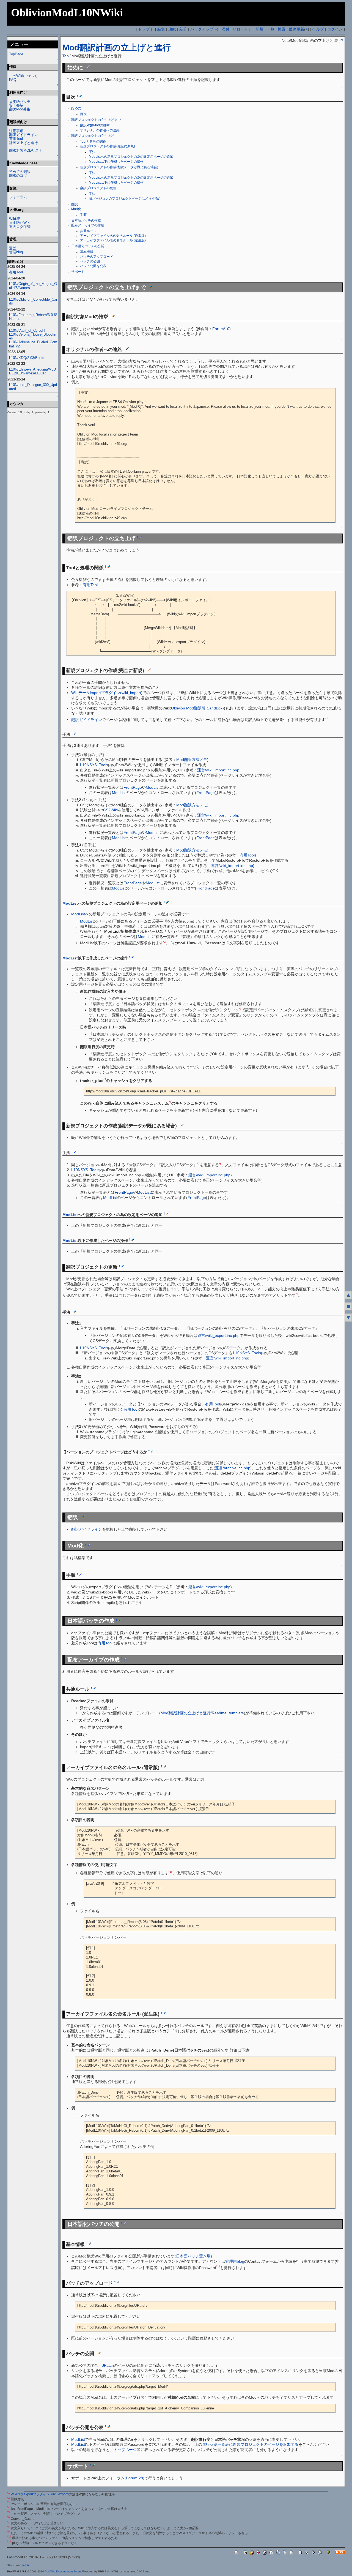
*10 (170, 1872)
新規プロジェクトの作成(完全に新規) (108, 146)
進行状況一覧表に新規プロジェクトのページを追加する (250, 2444)
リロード (240, 29)
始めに (76, 108)
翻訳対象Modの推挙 (95, 125)
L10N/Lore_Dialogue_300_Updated (33, 387)
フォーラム (18, 197)
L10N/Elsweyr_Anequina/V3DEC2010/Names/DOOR (32, 371)
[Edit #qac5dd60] (123, 1266)
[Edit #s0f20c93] (141, 537)
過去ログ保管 (20, 227)
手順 (83, 215)
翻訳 (75, 204)
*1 (327, 719)
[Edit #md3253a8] (182, 1125)
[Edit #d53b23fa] (83, 1516)
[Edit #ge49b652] (113, 316)
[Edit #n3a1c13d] (95, 1688)
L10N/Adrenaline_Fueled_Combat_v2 (33, 344)
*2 (164, 942)
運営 (13, 248)
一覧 (271, 29)
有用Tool (90, 585)
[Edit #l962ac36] (167, 902)
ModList (153, 787)
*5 (105, 1079)
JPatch (108, 2365)
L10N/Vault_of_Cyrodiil (27, 330)
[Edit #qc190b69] (133, 957)
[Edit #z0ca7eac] (152, 1451)
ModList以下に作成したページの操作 (116, 162)
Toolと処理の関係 (93, 142)
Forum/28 (134, 2478)
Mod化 (76, 209)
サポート (78, 272)
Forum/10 (221, 329)
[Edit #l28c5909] (109, 567)
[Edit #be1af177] (81, 96)
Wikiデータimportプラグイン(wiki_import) (107, 693)
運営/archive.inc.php (233, 1468)
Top (66, 56)
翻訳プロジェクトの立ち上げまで (96, 120)
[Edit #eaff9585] (75, 1152)
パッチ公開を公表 (93, 266)
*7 (198, 1164)
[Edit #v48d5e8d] (81, 1574)
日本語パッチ (20, 101)
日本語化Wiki (20, 223)
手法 (92, 152)
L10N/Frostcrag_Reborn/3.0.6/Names (33, 317)
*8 (220, 1164)
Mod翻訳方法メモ (192, 760)
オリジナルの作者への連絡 (100, 130)
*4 (307, 1066)
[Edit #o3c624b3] (90, 2243)
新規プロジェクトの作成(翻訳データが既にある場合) (119, 167)
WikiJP (15, 219)
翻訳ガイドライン (87, 719)
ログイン (335, 29)
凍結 (172, 29)
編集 (161, 29)
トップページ (125, 2450)
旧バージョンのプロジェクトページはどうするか (125, 198)
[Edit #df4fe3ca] (75, 734)
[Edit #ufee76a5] (165, 1766)
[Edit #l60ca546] (151, 286)
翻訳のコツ (18, 176)
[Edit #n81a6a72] (109, 2427)
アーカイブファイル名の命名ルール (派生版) (113, 240)
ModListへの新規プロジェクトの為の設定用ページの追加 (131, 157)
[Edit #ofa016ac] (118, 2282)
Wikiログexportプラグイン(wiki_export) (40, 2494)
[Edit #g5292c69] (99, 2352)
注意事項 (16, 131)
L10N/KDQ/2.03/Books (27, 358)
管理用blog (235, 2261)
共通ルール (88, 231)
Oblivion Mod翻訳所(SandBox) (197, 708)
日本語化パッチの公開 (88, 246)
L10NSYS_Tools (94, 765)
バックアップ (202, 29)
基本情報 (87, 252)
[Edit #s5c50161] (133, 1240)
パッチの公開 (90, 261)
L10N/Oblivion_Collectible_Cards (33, 301)
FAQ (13, 80)
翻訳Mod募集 (20, 109)
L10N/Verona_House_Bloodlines (33, 336)
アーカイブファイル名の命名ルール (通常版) (113, 236)
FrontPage (133, 787)
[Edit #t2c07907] (88, 67)
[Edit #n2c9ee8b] (120, 1620)
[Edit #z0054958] (94, 2465)
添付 (226, 29)
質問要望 (16, 105)
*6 (170, 1102)
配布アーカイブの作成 (88, 225)
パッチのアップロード (97, 257)
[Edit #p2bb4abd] (167, 1214)
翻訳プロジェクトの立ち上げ (93, 136)
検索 (282, 29)
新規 (260, 29)
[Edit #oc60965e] (125, 2223)
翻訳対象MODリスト (26, 150)
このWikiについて (23, 76)
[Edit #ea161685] (125, 1658)
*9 (297, 1294)
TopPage (16, 54)
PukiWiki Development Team (63, 2571)
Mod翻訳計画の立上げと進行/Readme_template (202, 1713)
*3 (240, 1009)
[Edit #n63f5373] (149, 670)
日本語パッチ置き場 (193, 2256)
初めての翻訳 (20, 172)
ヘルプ (318, 29)
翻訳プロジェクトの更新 (98, 188)
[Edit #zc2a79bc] (89, 1545)
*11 (218, 2267)
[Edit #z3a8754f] (165, 2013)
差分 (183, 29)
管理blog (16, 252)
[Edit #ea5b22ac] (127, 348)
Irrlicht (26, 2565)
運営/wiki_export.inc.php (218, 1335)
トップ (144, 29)
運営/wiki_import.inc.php (218, 770)
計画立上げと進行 (23, 143)
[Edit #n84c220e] (75, 1311)
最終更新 (296, 29)
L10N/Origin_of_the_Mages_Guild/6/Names (33, 286)
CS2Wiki (110, 810)
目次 (83, 114)
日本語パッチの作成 (86, 221)
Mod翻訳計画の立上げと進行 (117, 47)
